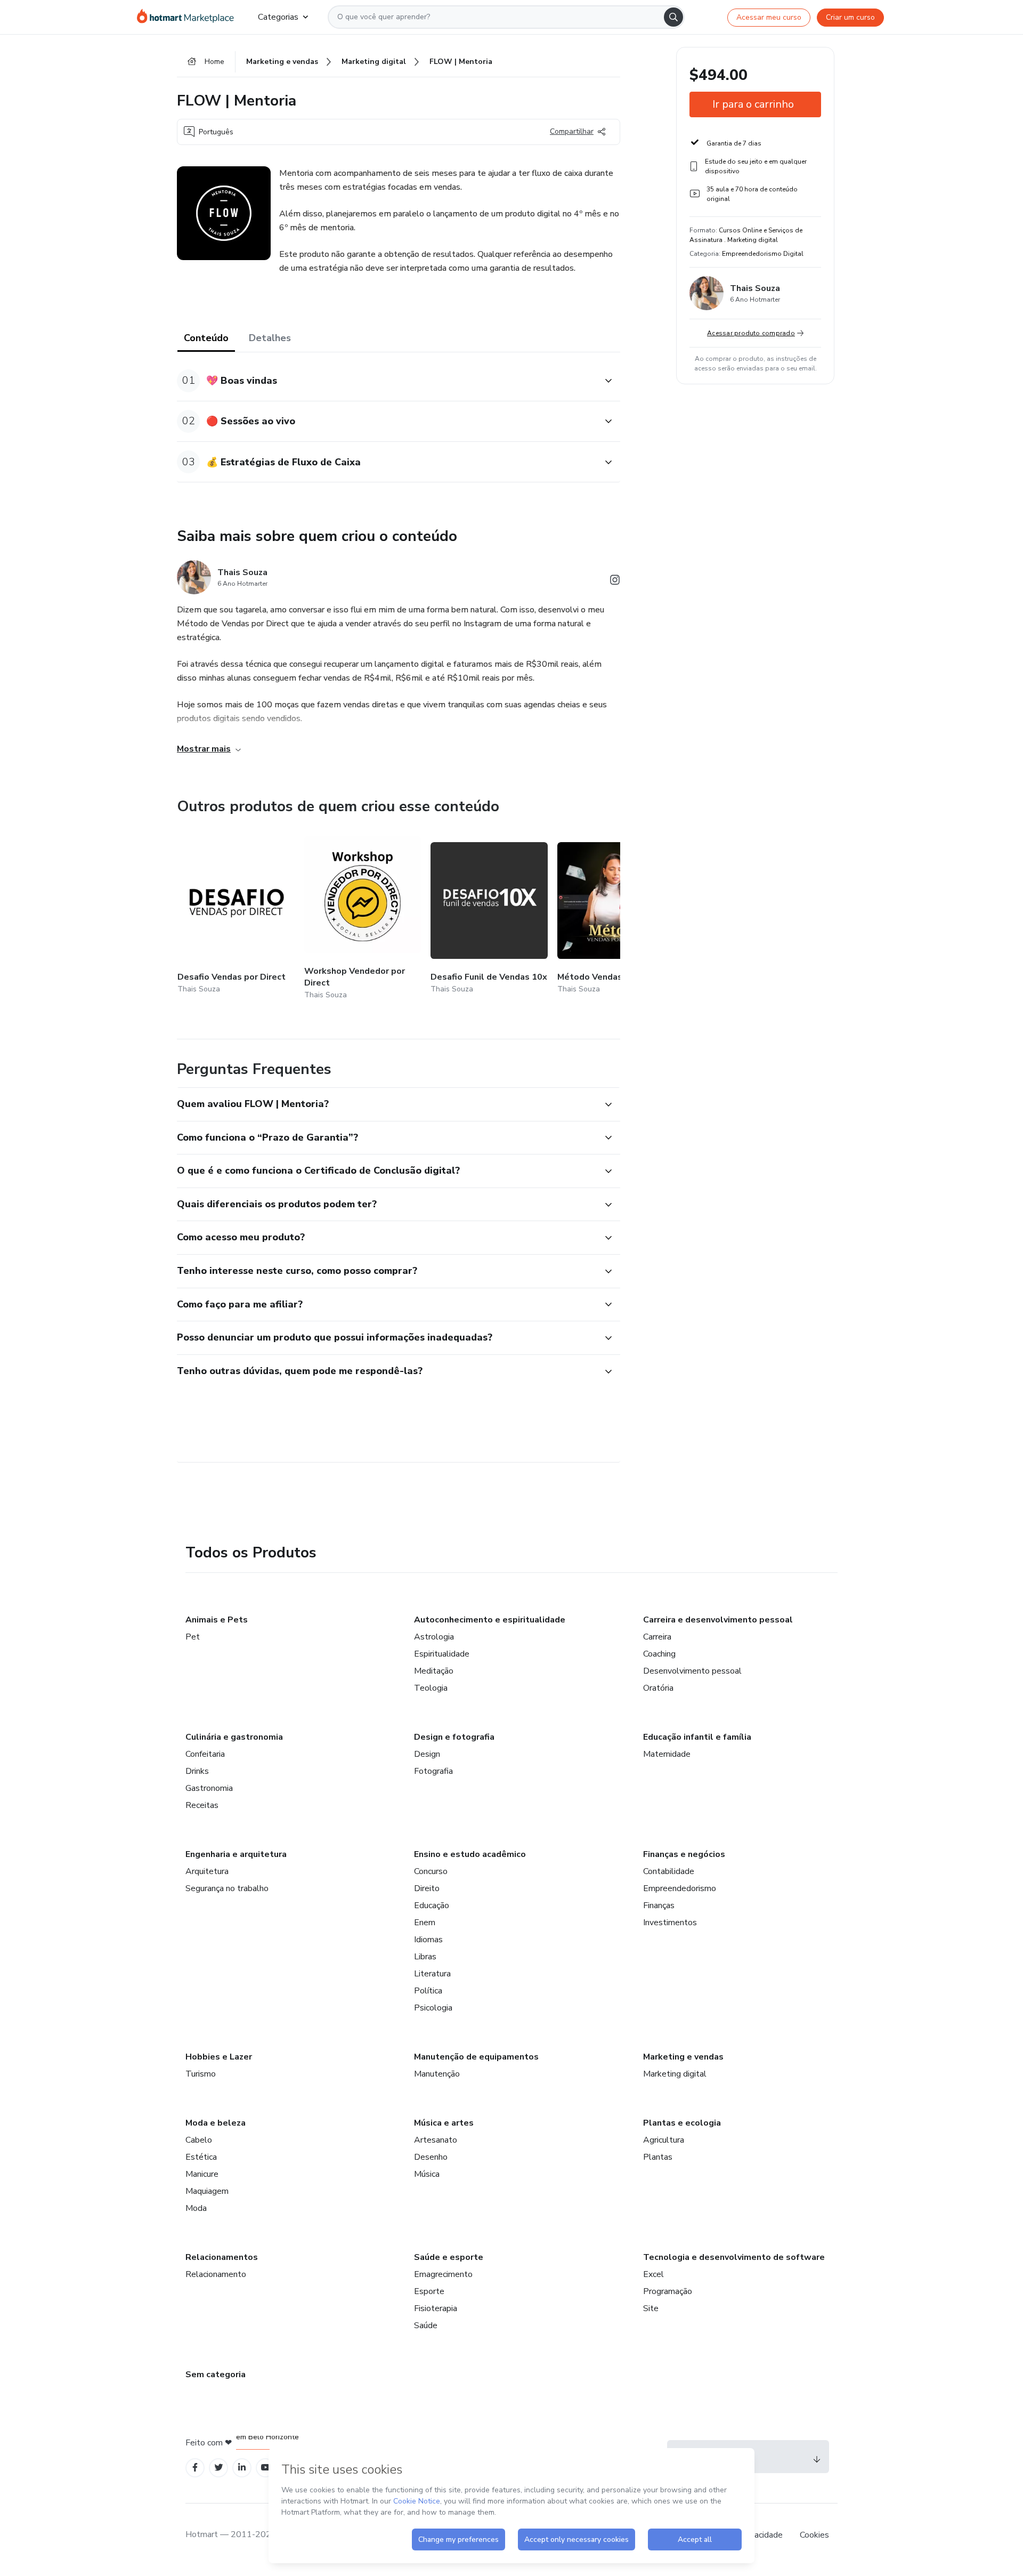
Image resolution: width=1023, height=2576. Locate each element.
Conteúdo (206, 338)
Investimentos (670, 1923)
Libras (425, 1957)
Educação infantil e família (697, 1737)
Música (427, 2174)
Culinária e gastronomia (234, 1737)
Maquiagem (207, 2191)
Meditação (434, 1671)
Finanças (659, 1905)
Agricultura (664, 2140)
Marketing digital (675, 2074)
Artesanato (436, 2140)
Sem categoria (216, 2375)
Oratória (658, 1688)
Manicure (202, 2174)
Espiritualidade (442, 1654)
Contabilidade (669, 1871)
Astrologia (434, 1637)
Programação (668, 2291)
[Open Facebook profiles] (195, 2468)
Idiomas (428, 1940)
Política (428, 1991)
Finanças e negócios (684, 1854)
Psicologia (433, 2008)
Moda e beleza (216, 2123)
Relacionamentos (222, 2257)
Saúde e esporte (449, 2257)
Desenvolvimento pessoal (692, 1671)
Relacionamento (216, 2274)
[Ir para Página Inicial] (189, 17)
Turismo (201, 2074)
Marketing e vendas (683, 2057)
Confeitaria (205, 1754)
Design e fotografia (454, 1737)
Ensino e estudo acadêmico (470, 1854)
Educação (432, 1905)
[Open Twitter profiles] (219, 2468)
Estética (201, 2157)
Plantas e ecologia (682, 2123)
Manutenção (437, 2074)
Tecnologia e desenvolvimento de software (734, 2257)
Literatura (432, 1974)
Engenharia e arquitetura (236, 1854)
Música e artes (444, 2123)
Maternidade (667, 1754)
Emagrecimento (443, 2274)
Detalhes (270, 338)
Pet (193, 1637)
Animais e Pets (217, 1620)
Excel (653, 2274)
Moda (196, 2208)
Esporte (429, 2291)
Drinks (197, 1771)
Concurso (431, 1871)
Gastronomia (209, 1788)
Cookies (814, 2535)
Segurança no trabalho (227, 1888)
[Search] (673, 17)
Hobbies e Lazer (219, 2057)
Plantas (658, 2157)
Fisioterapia (436, 2308)
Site (651, 2308)
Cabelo (199, 2140)
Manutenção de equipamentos (476, 2057)
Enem (425, 1923)
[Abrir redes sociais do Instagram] (615, 582)
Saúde (426, 2325)
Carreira (657, 1637)
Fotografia (433, 1771)
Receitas (202, 1805)
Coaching (659, 1654)
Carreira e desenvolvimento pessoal (718, 1620)
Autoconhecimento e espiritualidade (490, 1620)
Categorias (278, 17)
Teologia (431, 1688)
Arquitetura (207, 1871)
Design (427, 1754)
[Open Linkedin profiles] (242, 2468)
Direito (427, 1888)
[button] (387, 381)
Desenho (431, 2157)
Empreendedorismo (680, 1888)
